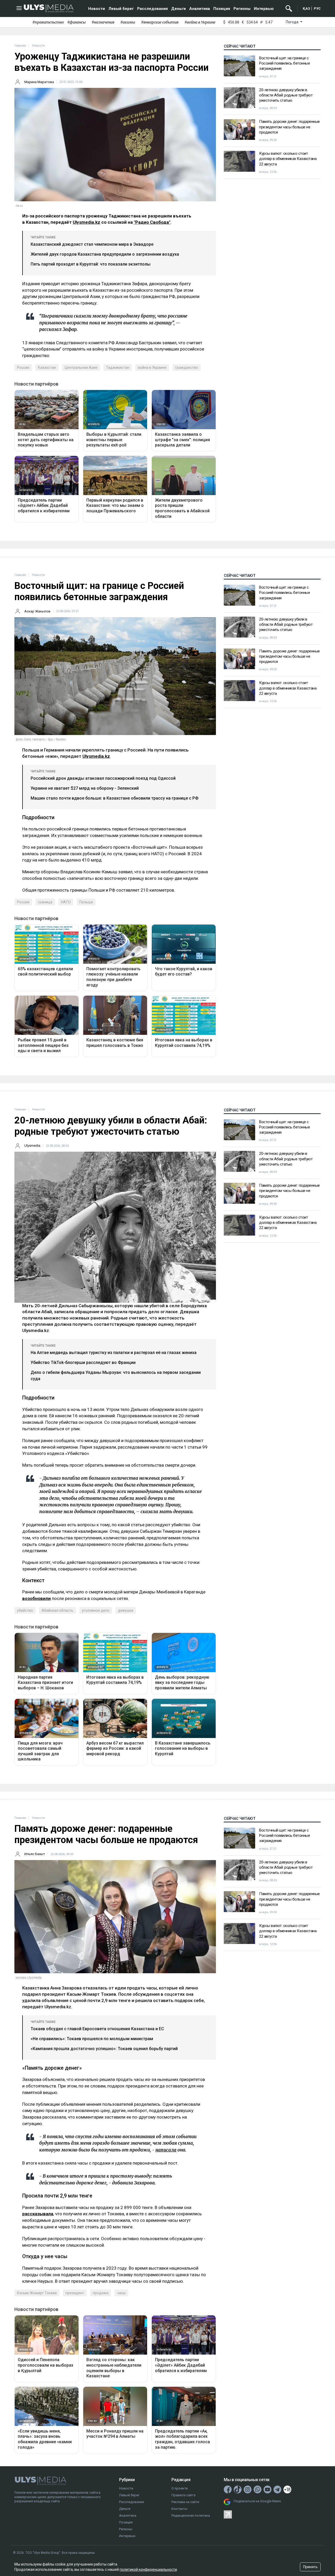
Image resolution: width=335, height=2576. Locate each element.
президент (75, 2293)
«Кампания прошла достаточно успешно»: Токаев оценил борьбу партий (104, 2049)
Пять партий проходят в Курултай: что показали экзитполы (91, 264)
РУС (317, 8)
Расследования (152, 9)
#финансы (76, 22)
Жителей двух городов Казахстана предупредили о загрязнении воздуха (105, 254)
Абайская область (57, 1610)
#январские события (160, 22)
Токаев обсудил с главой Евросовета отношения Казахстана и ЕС (97, 2029)
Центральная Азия (81, 368)
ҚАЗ (306, 8)
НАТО (66, 902)
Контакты (179, 2509)
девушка (126, 1610)
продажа (100, 2293)
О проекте (180, 2488)
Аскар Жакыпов (37, 611)
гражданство (187, 368)
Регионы (242, 9)
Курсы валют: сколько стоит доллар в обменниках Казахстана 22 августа (288, 159)
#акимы (128, 22)
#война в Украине (200, 22)
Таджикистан (118, 368)
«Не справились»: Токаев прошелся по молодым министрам (92, 2039)
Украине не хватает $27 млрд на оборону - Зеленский (85, 788)
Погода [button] (292, 22)
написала (166, 2150)
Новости (97, 9)
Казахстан (47, 368)
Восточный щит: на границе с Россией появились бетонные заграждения (284, 63)
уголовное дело (96, 1610)
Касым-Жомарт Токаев (37, 2293)
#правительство (48, 22)
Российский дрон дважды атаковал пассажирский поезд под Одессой (103, 778)
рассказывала (38, 2214)
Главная (20, 46)
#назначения (103, 22)
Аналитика (200, 9)
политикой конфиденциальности (148, 2569)
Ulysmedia (32, 1146)
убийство (25, 1610)
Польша (86, 902)
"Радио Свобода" (152, 222)
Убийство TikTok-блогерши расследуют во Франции (83, 1362)
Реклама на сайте (185, 2502)
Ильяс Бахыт (35, 1854)
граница (45, 902)
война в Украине (152, 368)
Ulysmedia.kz (86, 222)
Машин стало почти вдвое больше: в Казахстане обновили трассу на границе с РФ (115, 798)
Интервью (264, 9)
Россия (23, 368)
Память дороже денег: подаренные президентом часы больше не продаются (289, 127)
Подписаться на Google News (257, 2501)
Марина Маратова (39, 82)
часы (121, 2293)
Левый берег (121, 9)
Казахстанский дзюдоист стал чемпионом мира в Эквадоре (92, 244)
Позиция (222, 9)
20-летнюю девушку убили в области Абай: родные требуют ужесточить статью (286, 95)
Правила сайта (183, 2495)
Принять (310, 2567)
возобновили (37, 1598)
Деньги (178, 9)
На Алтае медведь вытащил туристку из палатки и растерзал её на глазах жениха (114, 1353)
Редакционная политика (191, 2515)
